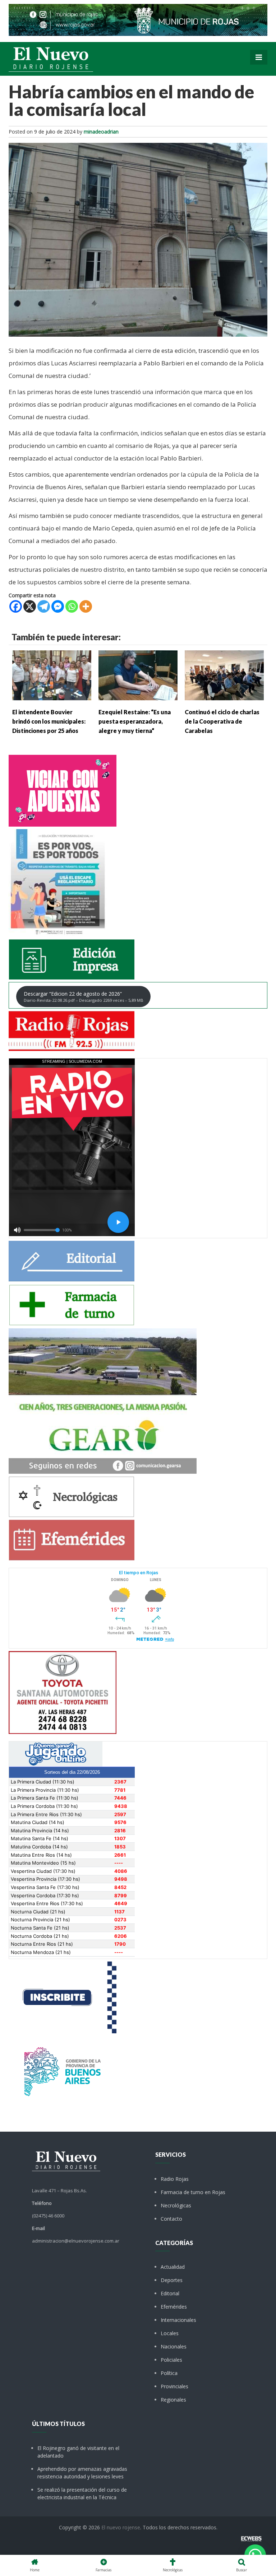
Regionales (173, 2400)
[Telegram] (44, 606)
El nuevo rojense (121, 2527)
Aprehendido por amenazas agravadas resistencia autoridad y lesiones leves (82, 2473)
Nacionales (174, 2346)
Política (169, 2373)
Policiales (171, 2360)
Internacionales (178, 2320)
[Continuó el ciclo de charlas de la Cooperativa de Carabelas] (224, 675)
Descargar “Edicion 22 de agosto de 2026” (84, 997)
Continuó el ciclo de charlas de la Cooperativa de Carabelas (222, 721)
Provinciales (174, 2386)
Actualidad (173, 2267)
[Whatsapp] (72, 606)
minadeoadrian (101, 132)
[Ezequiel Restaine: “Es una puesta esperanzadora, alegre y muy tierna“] (138, 675)
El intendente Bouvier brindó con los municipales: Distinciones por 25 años (49, 721)
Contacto (171, 2219)
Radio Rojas (175, 2179)
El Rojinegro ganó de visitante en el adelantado (78, 2452)
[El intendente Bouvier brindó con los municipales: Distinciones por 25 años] (52, 675)
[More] (86, 606)
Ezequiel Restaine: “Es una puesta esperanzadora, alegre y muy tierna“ (135, 721)
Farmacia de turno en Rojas (193, 2192)
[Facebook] (16, 606)
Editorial (170, 2293)
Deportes (172, 2280)
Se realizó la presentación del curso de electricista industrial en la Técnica (82, 2493)
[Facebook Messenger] (58, 606)
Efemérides (174, 2307)
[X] (30, 606)
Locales (170, 2333)
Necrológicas (176, 2205)
